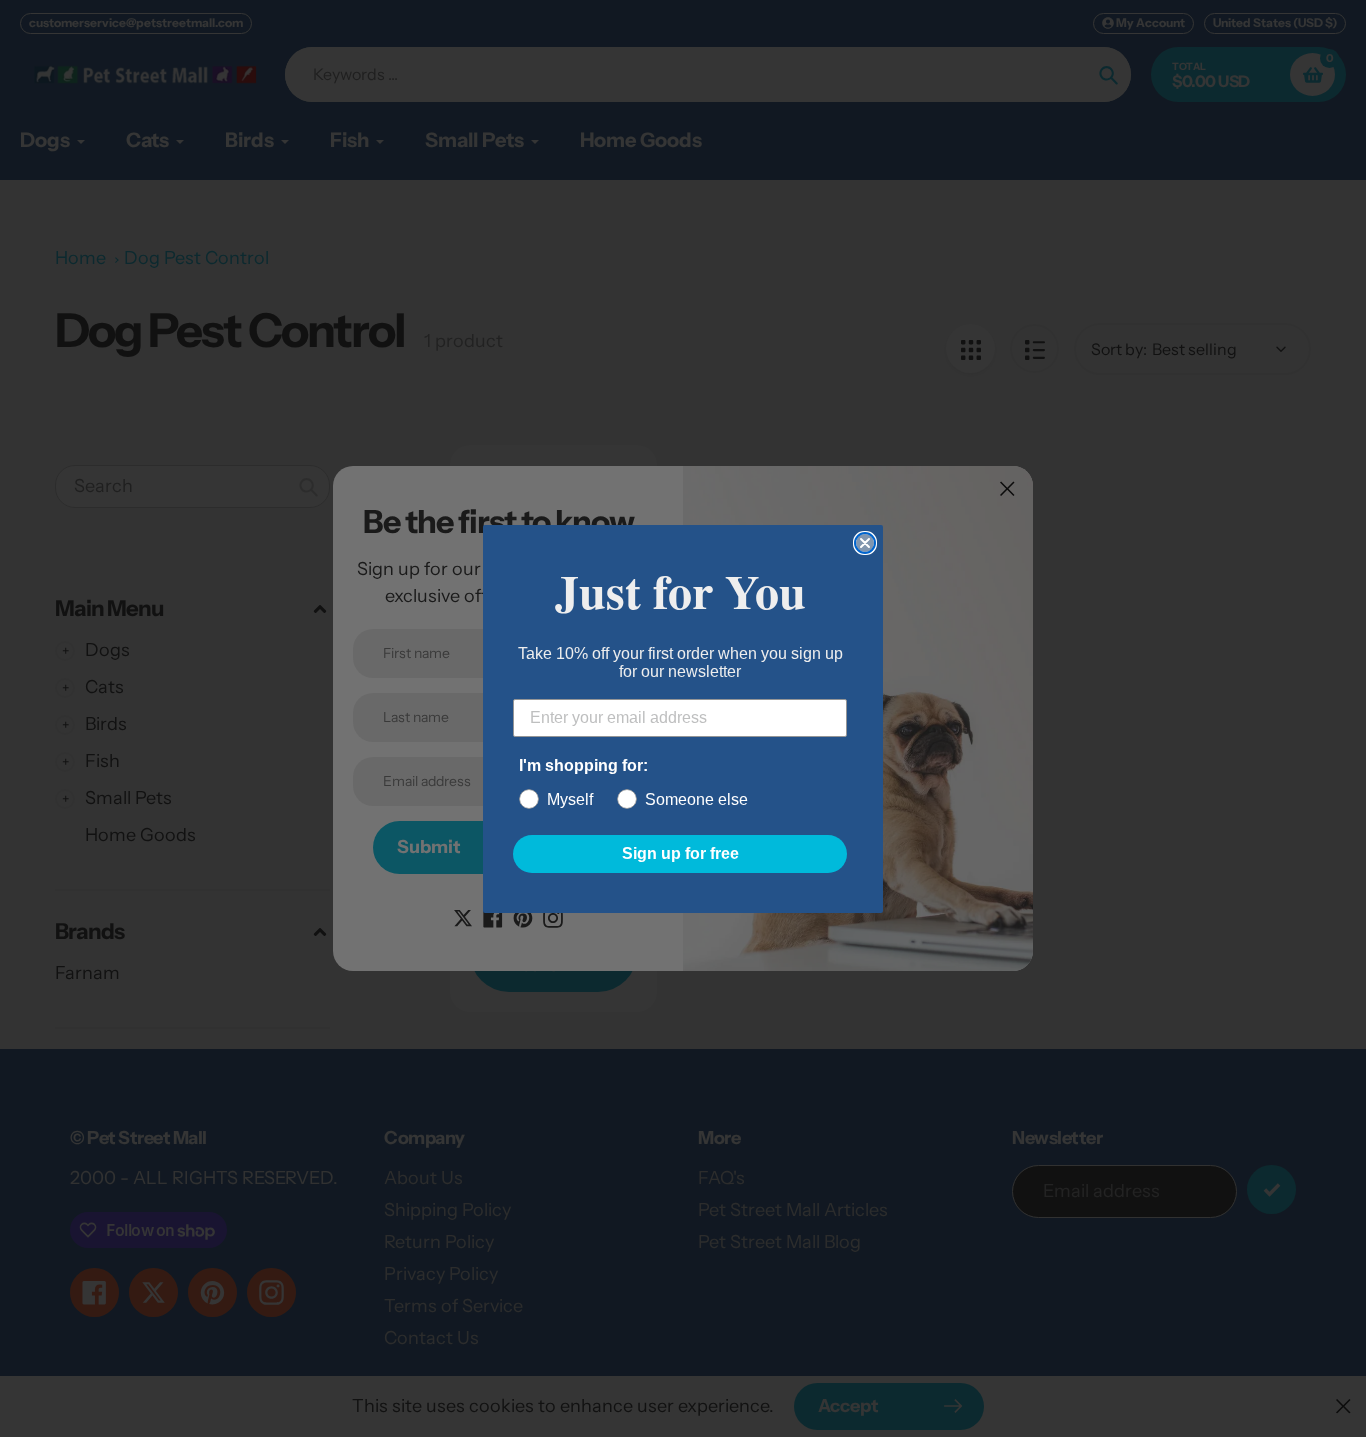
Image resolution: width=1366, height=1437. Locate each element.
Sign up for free (680, 853)
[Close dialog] (865, 543)
